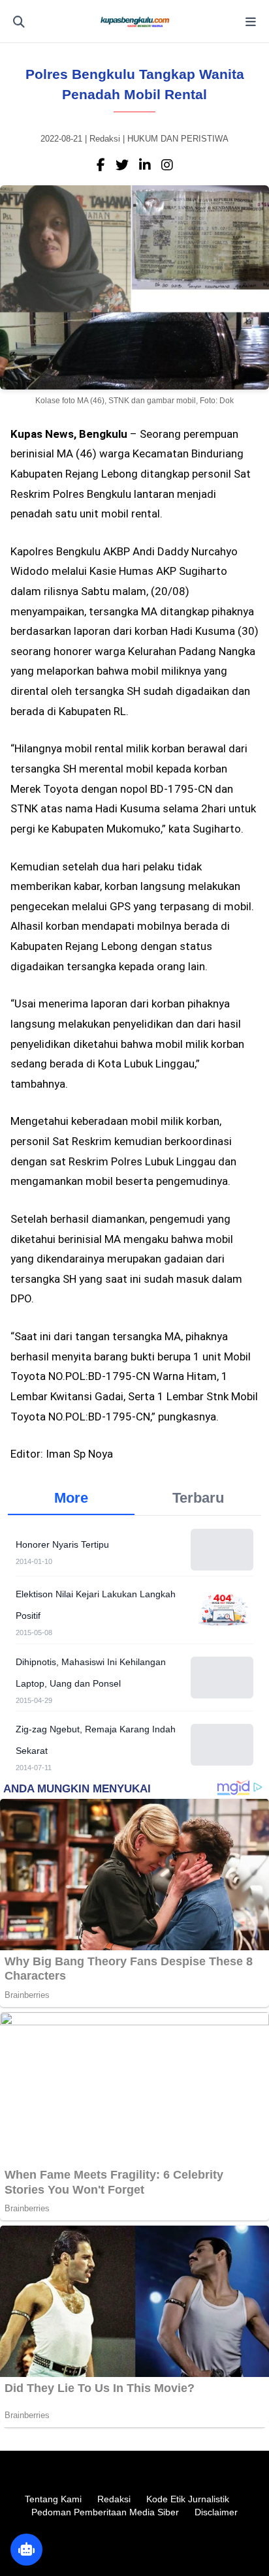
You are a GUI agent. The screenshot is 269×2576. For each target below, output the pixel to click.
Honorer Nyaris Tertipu (62, 1544)
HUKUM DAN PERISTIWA (178, 139)
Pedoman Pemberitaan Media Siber (105, 2512)
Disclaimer (216, 2512)
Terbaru (198, 1498)
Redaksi (114, 2499)
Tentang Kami (53, 2499)
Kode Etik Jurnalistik (188, 2499)
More (71, 1498)
